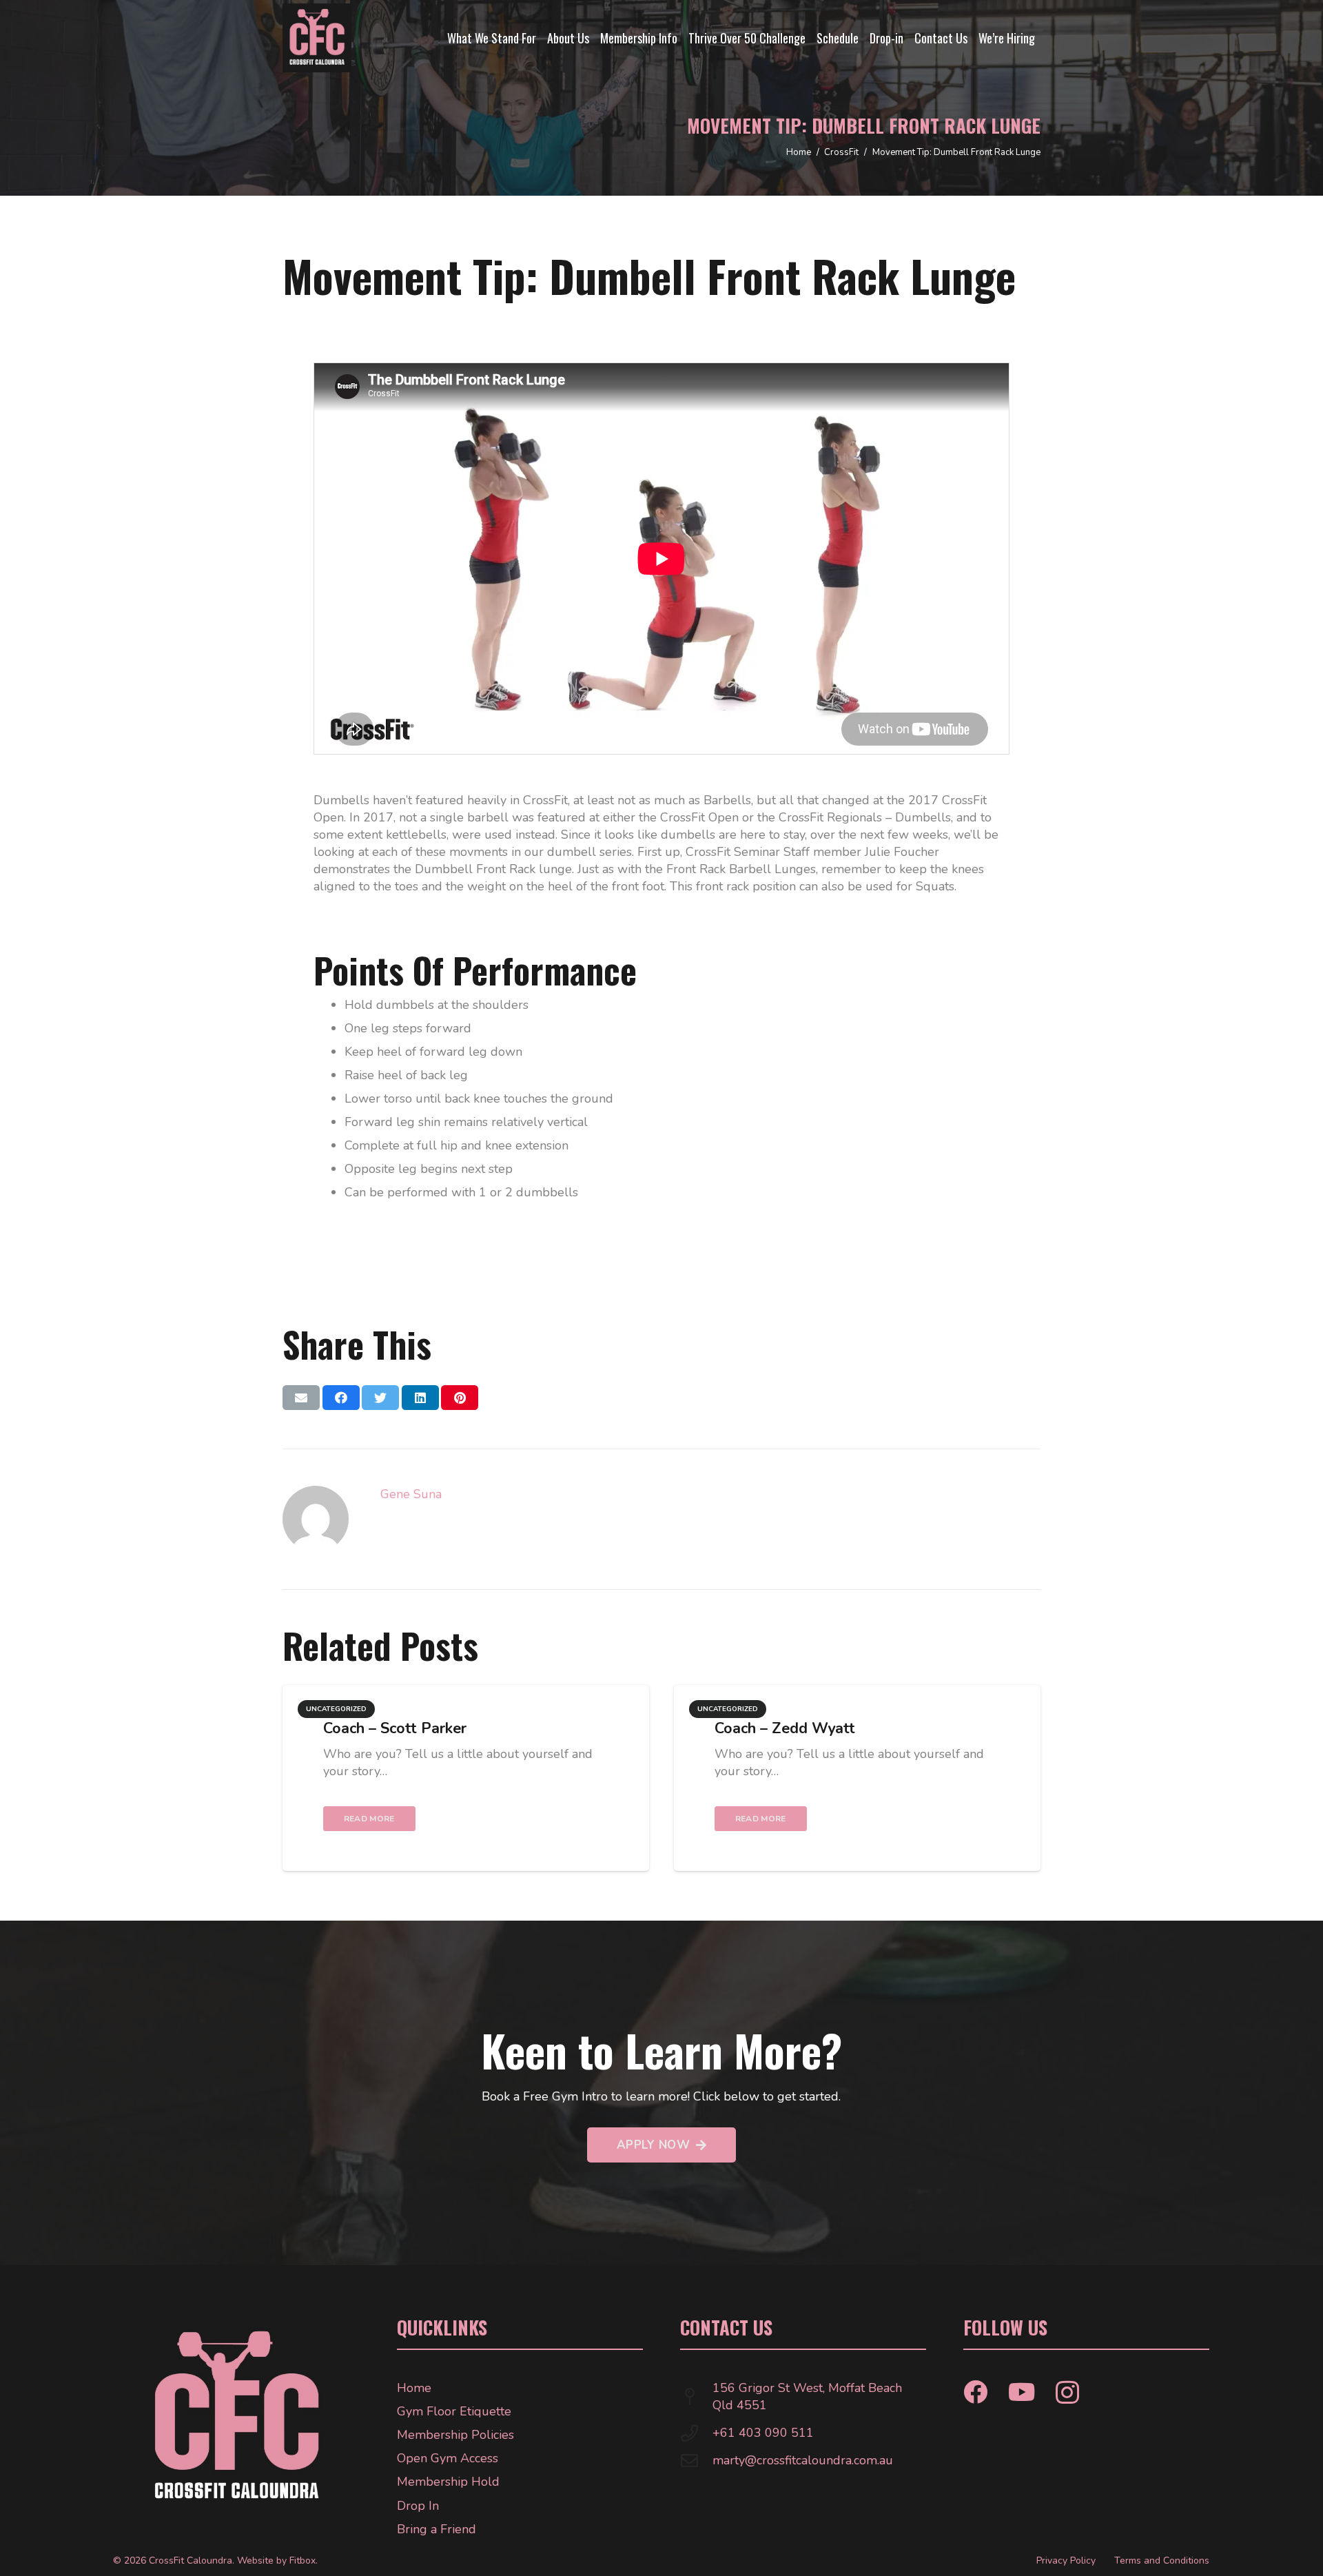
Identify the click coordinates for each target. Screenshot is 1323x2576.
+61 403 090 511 (763, 2433)
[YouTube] (1022, 2392)
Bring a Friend (437, 2529)
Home (414, 2388)
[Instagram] (1067, 2393)
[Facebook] (975, 2392)
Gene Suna (411, 1494)
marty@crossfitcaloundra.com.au (803, 2460)
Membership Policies (455, 2435)
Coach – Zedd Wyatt (785, 1728)
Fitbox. (304, 2560)
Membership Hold (448, 2482)
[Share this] (341, 1398)
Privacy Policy (1066, 2560)
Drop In (418, 2506)
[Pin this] (460, 1398)
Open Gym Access (448, 2458)
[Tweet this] (380, 1398)
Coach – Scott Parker (395, 1728)
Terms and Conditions (1162, 2560)
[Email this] (301, 1398)
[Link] (317, 38)
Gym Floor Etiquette (454, 2411)
